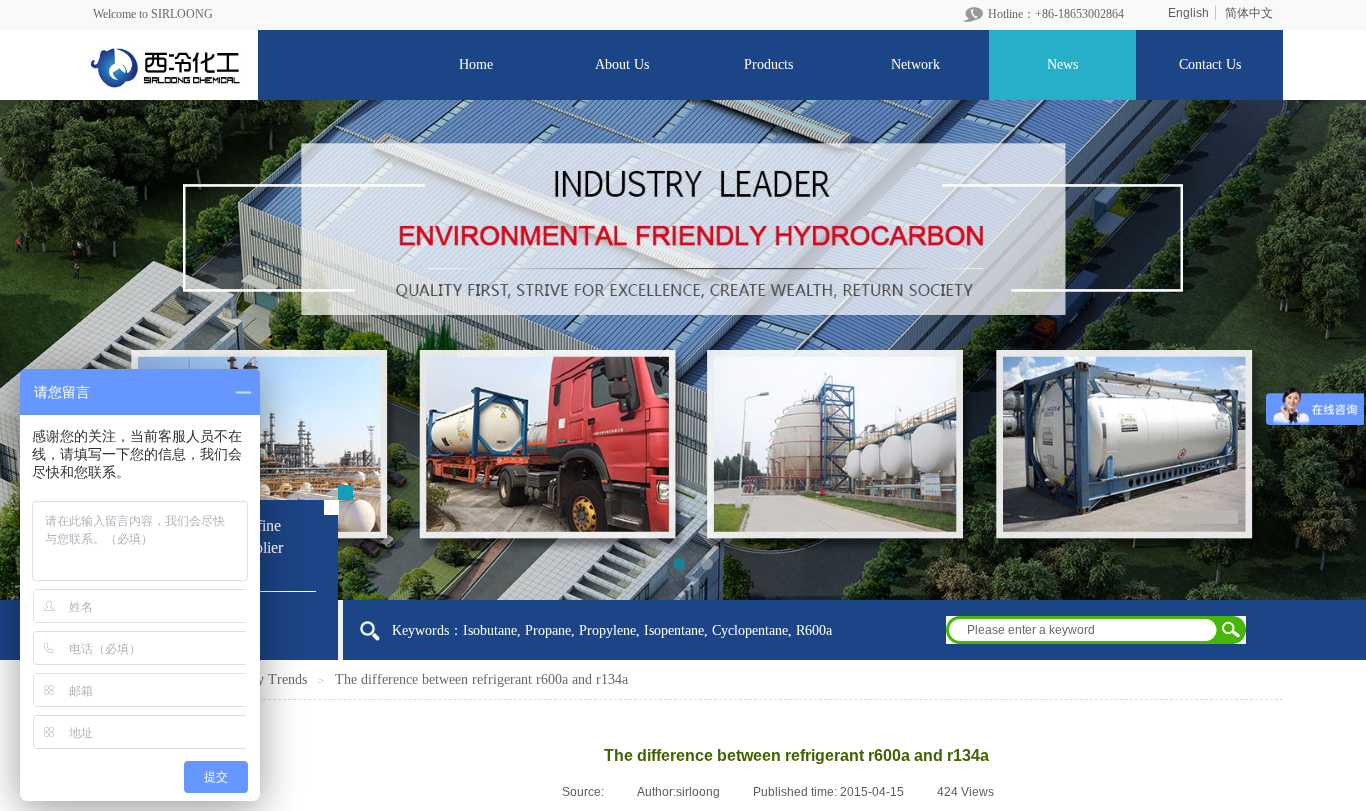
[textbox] (1083, 630)
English (1188, 13)
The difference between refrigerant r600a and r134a (481, 679)
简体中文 (1249, 13)
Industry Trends (262, 679)
